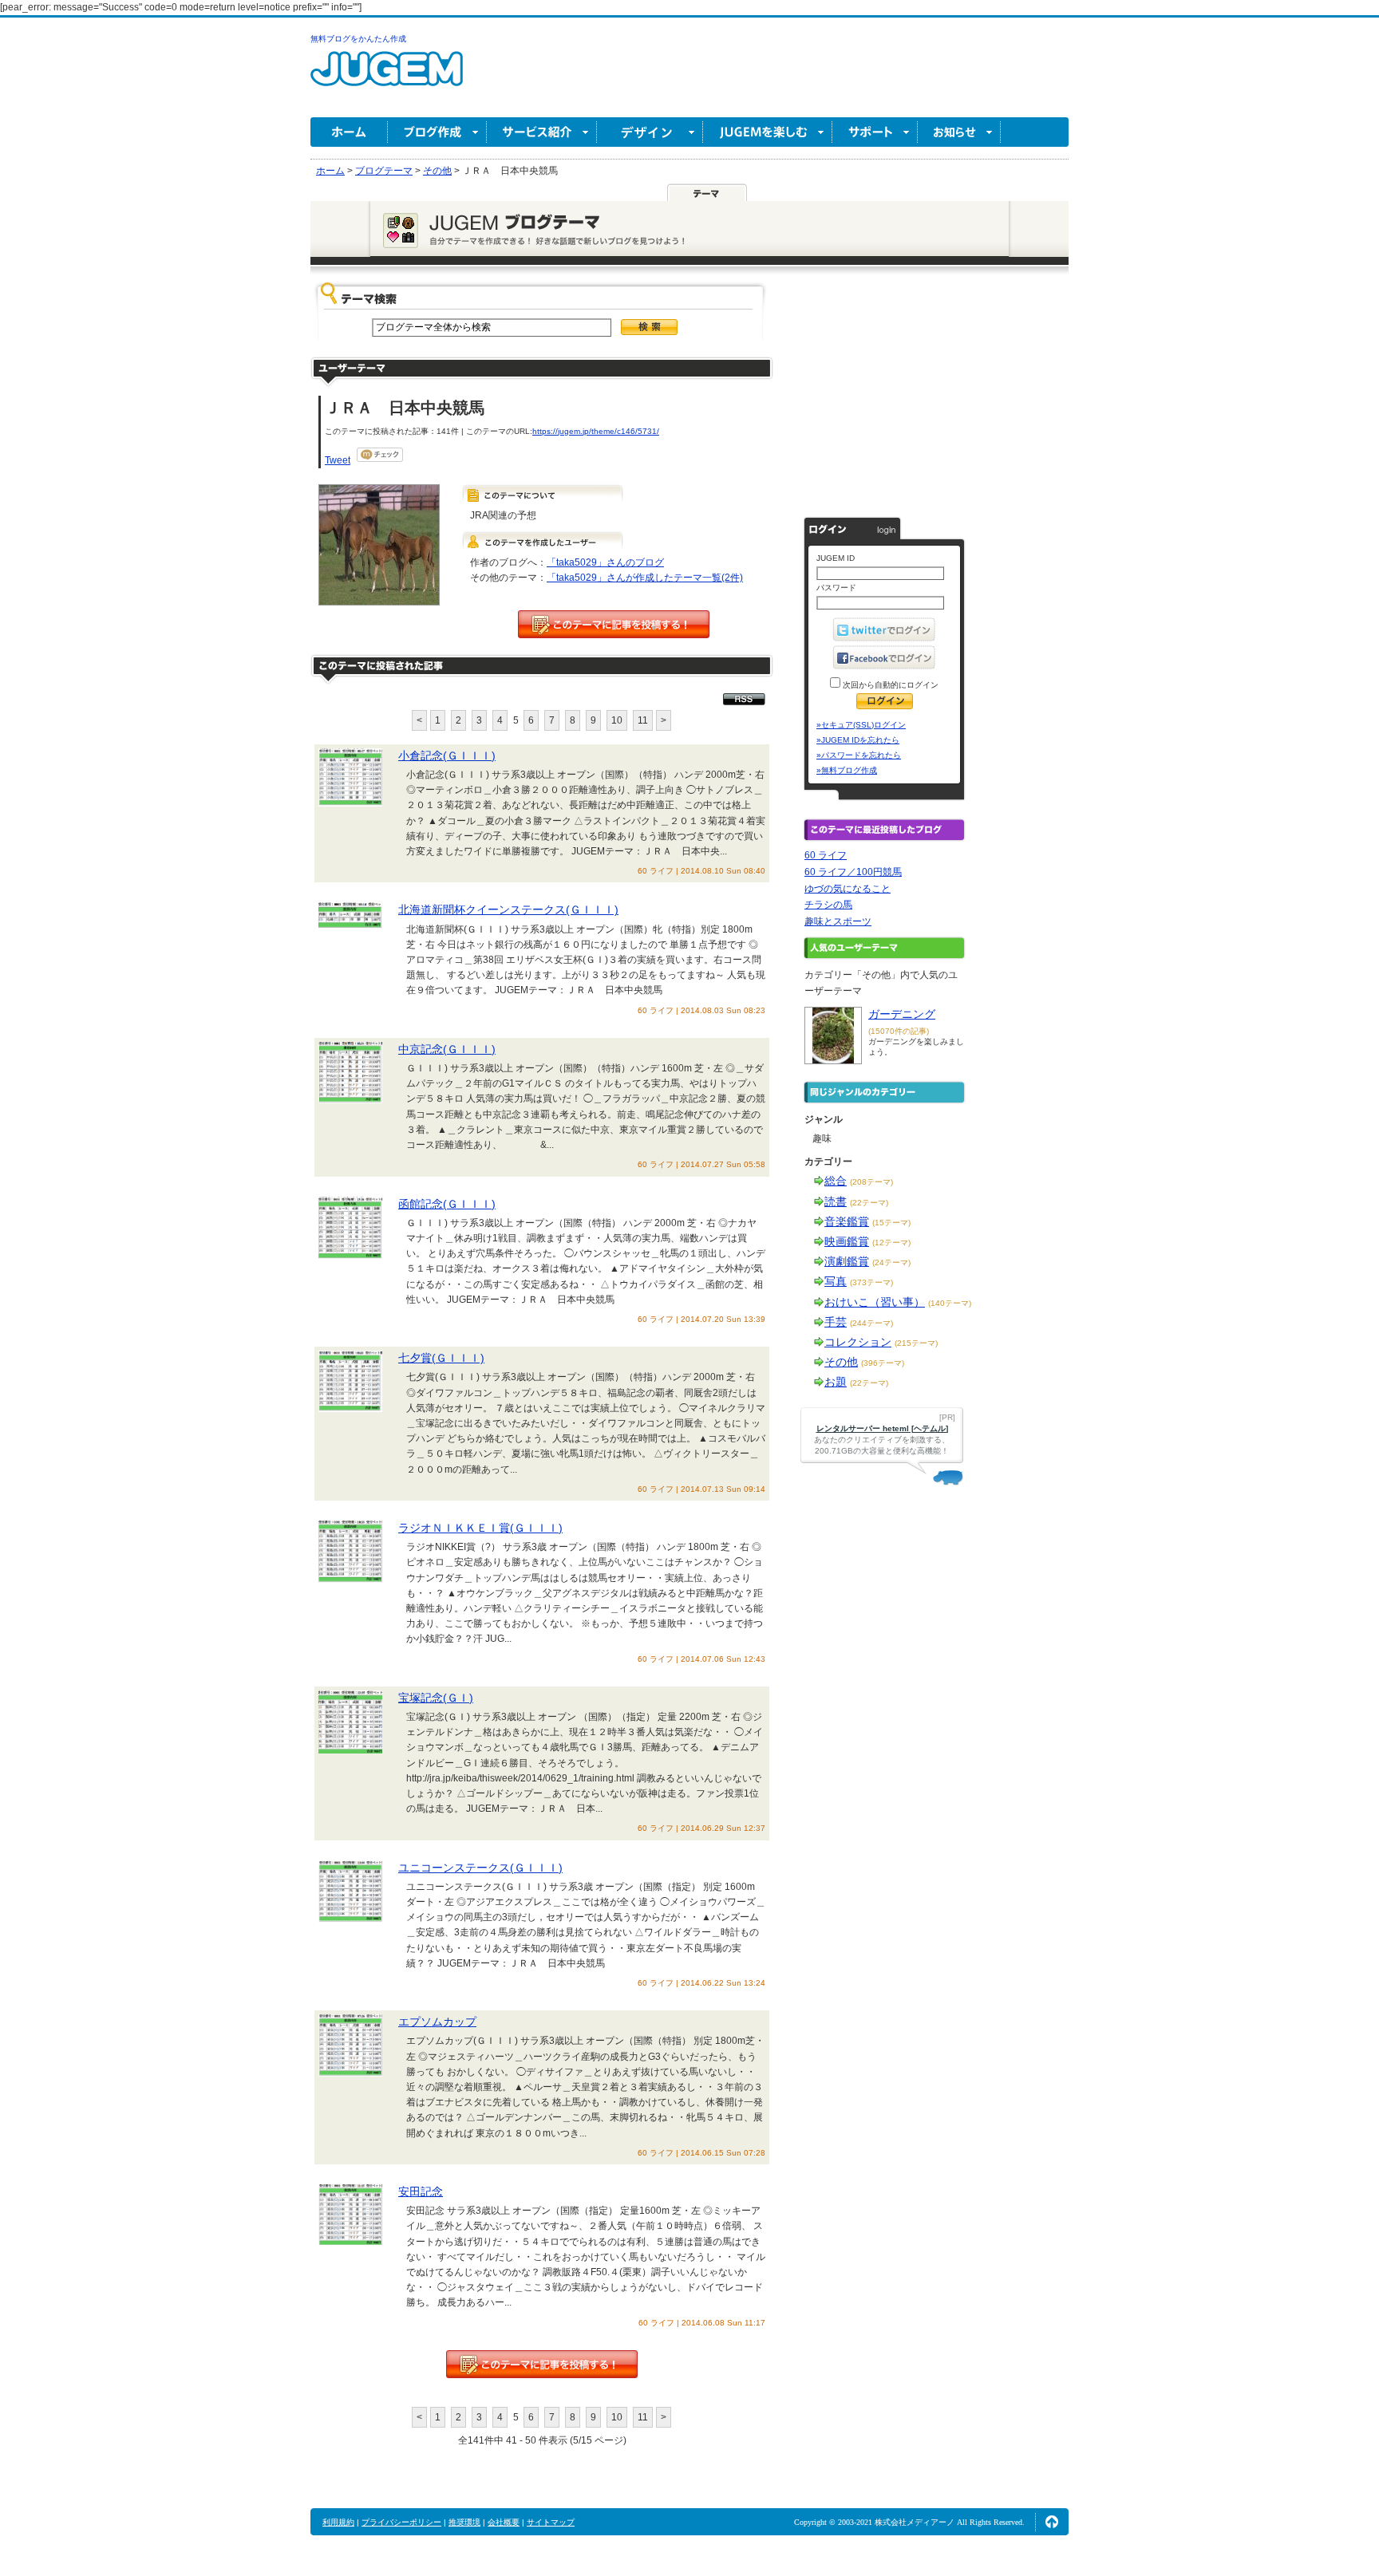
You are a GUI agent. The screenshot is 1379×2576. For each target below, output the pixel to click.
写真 (836, 1281)
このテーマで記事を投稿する (614, 624)
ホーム (349, 132)
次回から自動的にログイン (889, 685)
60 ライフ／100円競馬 (853, 872)
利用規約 (338, 2522)
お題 (836, 1382)
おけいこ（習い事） (875, 1302)
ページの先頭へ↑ (1052, 2522)
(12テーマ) (891, 1243)
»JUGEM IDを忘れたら (858, 740)
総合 (836, 1181)
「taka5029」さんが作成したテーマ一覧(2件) (645, 578)
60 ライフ (826, 855)
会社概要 (504, 2522)
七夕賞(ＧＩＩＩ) (441, 1358)
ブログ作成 (437, 132)
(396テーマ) (883, 1363)
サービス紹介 (542, 132)
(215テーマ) (916, 1343)
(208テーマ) (871, 1182)
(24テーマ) (891, 1262)
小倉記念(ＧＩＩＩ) (447, 755)
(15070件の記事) (899, 1031)
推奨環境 (464, 2522)
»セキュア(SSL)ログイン (861, 725)
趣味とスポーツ (838, 921)
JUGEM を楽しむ (768, 132)
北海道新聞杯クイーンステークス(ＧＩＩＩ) (508, 909)
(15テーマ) (891, 1223)
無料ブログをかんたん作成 (358, 39)
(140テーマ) (950, 1303)
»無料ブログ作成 (847, 770)
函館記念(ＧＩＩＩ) (447, 1204)
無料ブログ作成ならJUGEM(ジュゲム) (387, 78)
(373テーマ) (871, 1282)
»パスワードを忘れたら (859, 755)
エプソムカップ (437, 2022)
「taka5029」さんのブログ (605, 562)
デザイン (650, 132)
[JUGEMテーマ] (707, 192)
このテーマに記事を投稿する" (542, 2364)
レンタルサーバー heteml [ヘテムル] (882, 1428)
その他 (841, 1362)
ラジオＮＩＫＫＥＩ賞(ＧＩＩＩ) (480, 1528)
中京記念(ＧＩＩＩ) (447, 1049)
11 (643, 720)
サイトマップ (551, 2522)
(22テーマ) (869, 1203)
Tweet (338, 460)
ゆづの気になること (848, 889)
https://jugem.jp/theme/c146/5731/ (596, 431)
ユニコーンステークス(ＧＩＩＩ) (480, 1868)
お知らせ (959, 132)
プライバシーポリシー (401, 2522)
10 (617, 720)
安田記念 (421, 2191)
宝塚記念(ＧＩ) (436, 1698)
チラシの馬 (828, 905)
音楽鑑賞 (847, 1221)
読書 (836, 1201)
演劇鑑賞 (847, 1261)
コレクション (858, 1342)
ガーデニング (902, 1014)
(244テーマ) (871, 1323)
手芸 (836, 1322)
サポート (875, 132)
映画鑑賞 (847, 1241)
